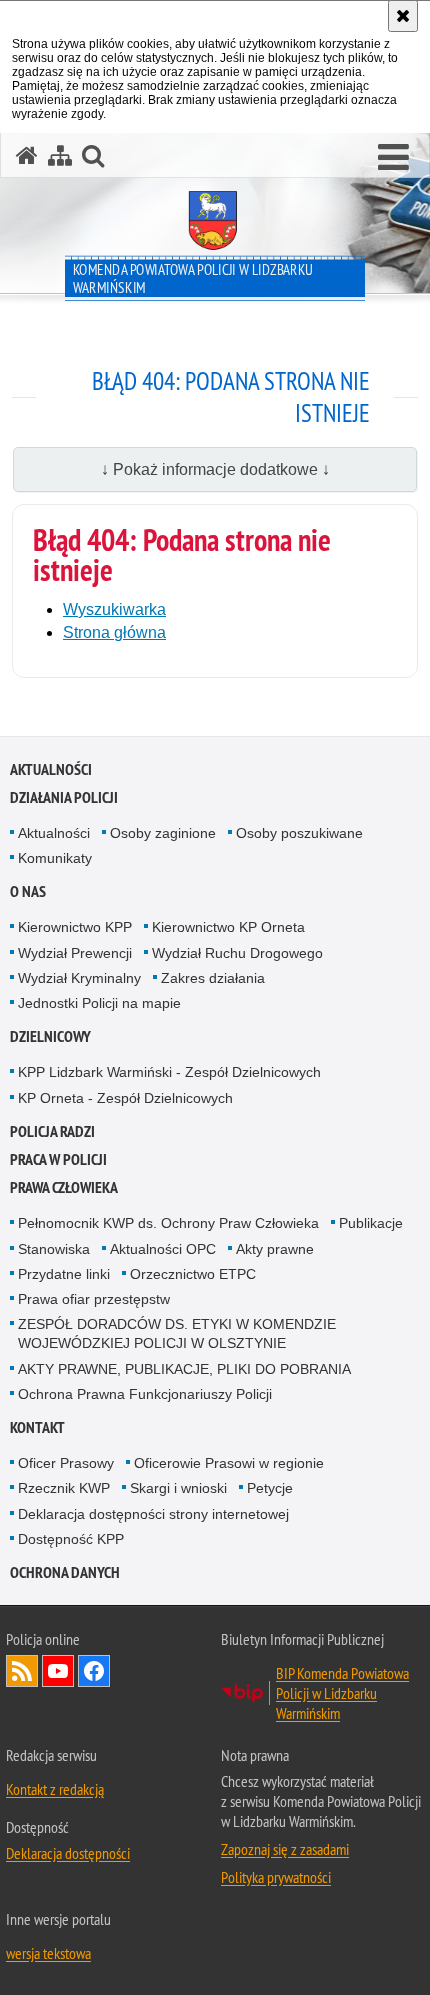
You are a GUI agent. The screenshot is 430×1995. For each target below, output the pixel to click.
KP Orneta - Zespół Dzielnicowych (125, 1098)
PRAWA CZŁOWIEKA (64, 1187)
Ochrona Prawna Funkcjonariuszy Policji (145, 1394)
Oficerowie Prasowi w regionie (229, 1463)
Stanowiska (54, 1249)
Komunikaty (55, 858)
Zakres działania (213, 978)
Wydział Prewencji (75, 953)
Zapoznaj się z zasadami (285, 1849)
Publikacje (371, 1223)
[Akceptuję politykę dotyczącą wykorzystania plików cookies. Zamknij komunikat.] (403, 16)
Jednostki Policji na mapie (99, 1003)
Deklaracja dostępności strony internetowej (153, 1514)
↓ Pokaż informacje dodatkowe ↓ (215, 469)
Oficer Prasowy (66, 1463)
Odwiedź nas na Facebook (94, 1671)
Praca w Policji (58, 1159)
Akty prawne (275, 1249)
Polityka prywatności (276, 1877)
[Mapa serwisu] (60, 155)
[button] (393, 158)
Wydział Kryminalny (79, 978)
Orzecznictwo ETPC (193, 1274)
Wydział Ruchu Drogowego (237, 953)
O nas (28, 891)
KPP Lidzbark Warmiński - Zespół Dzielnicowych (169, 1072)
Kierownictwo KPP (75, 927)
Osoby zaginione (163, 833)
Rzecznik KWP (64, 1488)
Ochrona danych (65, 1572)
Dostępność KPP (71, 1539)
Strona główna (114, 632)
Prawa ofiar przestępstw (94, 1299)
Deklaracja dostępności (68, 1853)
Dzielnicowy (50, 1036)
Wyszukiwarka (114, 609)
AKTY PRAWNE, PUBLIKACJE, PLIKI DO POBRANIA (184, 1369)
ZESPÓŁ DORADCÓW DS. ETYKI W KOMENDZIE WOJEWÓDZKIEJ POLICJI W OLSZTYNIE (177, 1333)
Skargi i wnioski (178, 1488)
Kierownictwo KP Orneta (228, 927)
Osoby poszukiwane (299, 833)
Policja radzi (52, 1131)
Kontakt (37, 1427)
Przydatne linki (64, 1274)
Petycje (270, 1488)
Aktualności (51, 769)
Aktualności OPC (163, 1249)
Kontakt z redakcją (55, 1789)
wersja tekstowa (48, 1953)
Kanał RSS (22, 1671)
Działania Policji (64, 797)
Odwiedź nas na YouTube (58, 1671)
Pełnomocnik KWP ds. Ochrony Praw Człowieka (168, 1223)
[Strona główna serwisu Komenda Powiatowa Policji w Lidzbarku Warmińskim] (27, 155)
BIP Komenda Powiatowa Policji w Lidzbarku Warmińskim (342, 1693)
